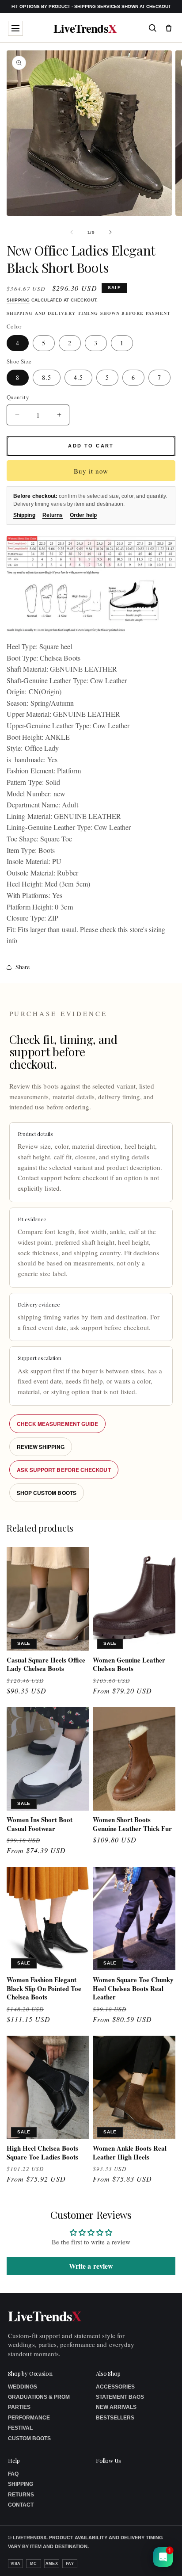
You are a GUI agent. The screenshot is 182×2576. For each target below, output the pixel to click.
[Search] (152, 28)
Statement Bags (120, 2397)
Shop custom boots (47, 1493)
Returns (53, 515)
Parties (19, 2407)
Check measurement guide (58, 1424)
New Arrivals (116, 2407)
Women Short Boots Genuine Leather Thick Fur (132, 1824)
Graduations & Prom (39, 2397)
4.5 (78, 377)
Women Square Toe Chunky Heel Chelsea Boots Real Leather (133, 1989)
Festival (20, 2428)
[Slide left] (72, 232)
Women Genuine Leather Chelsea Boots (129, 1664)
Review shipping (41, 1447)
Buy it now (91, 471)
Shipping (18, 300)
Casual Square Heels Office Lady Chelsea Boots (46, 1664)
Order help (83, 515)
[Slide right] (110, 232)
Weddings (23, 2387)
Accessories (115, 2387)
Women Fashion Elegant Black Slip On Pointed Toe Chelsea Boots (44, 1989)
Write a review (91, 2266)
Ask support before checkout (64, 1470)
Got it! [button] (156, 2559)
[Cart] (169, 28)
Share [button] (23, 967)
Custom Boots (29, 2438)
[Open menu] (15, 28)
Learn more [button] (103, 2562)
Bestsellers (115, 2418)
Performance (29, 2418)
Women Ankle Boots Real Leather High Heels (130, 2153)
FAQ (13, 2474)
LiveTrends (85, 28)
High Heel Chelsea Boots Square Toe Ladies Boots (42, 2153)
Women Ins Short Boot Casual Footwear (40, 1824)
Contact (21, 2505)
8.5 (47, 377)
